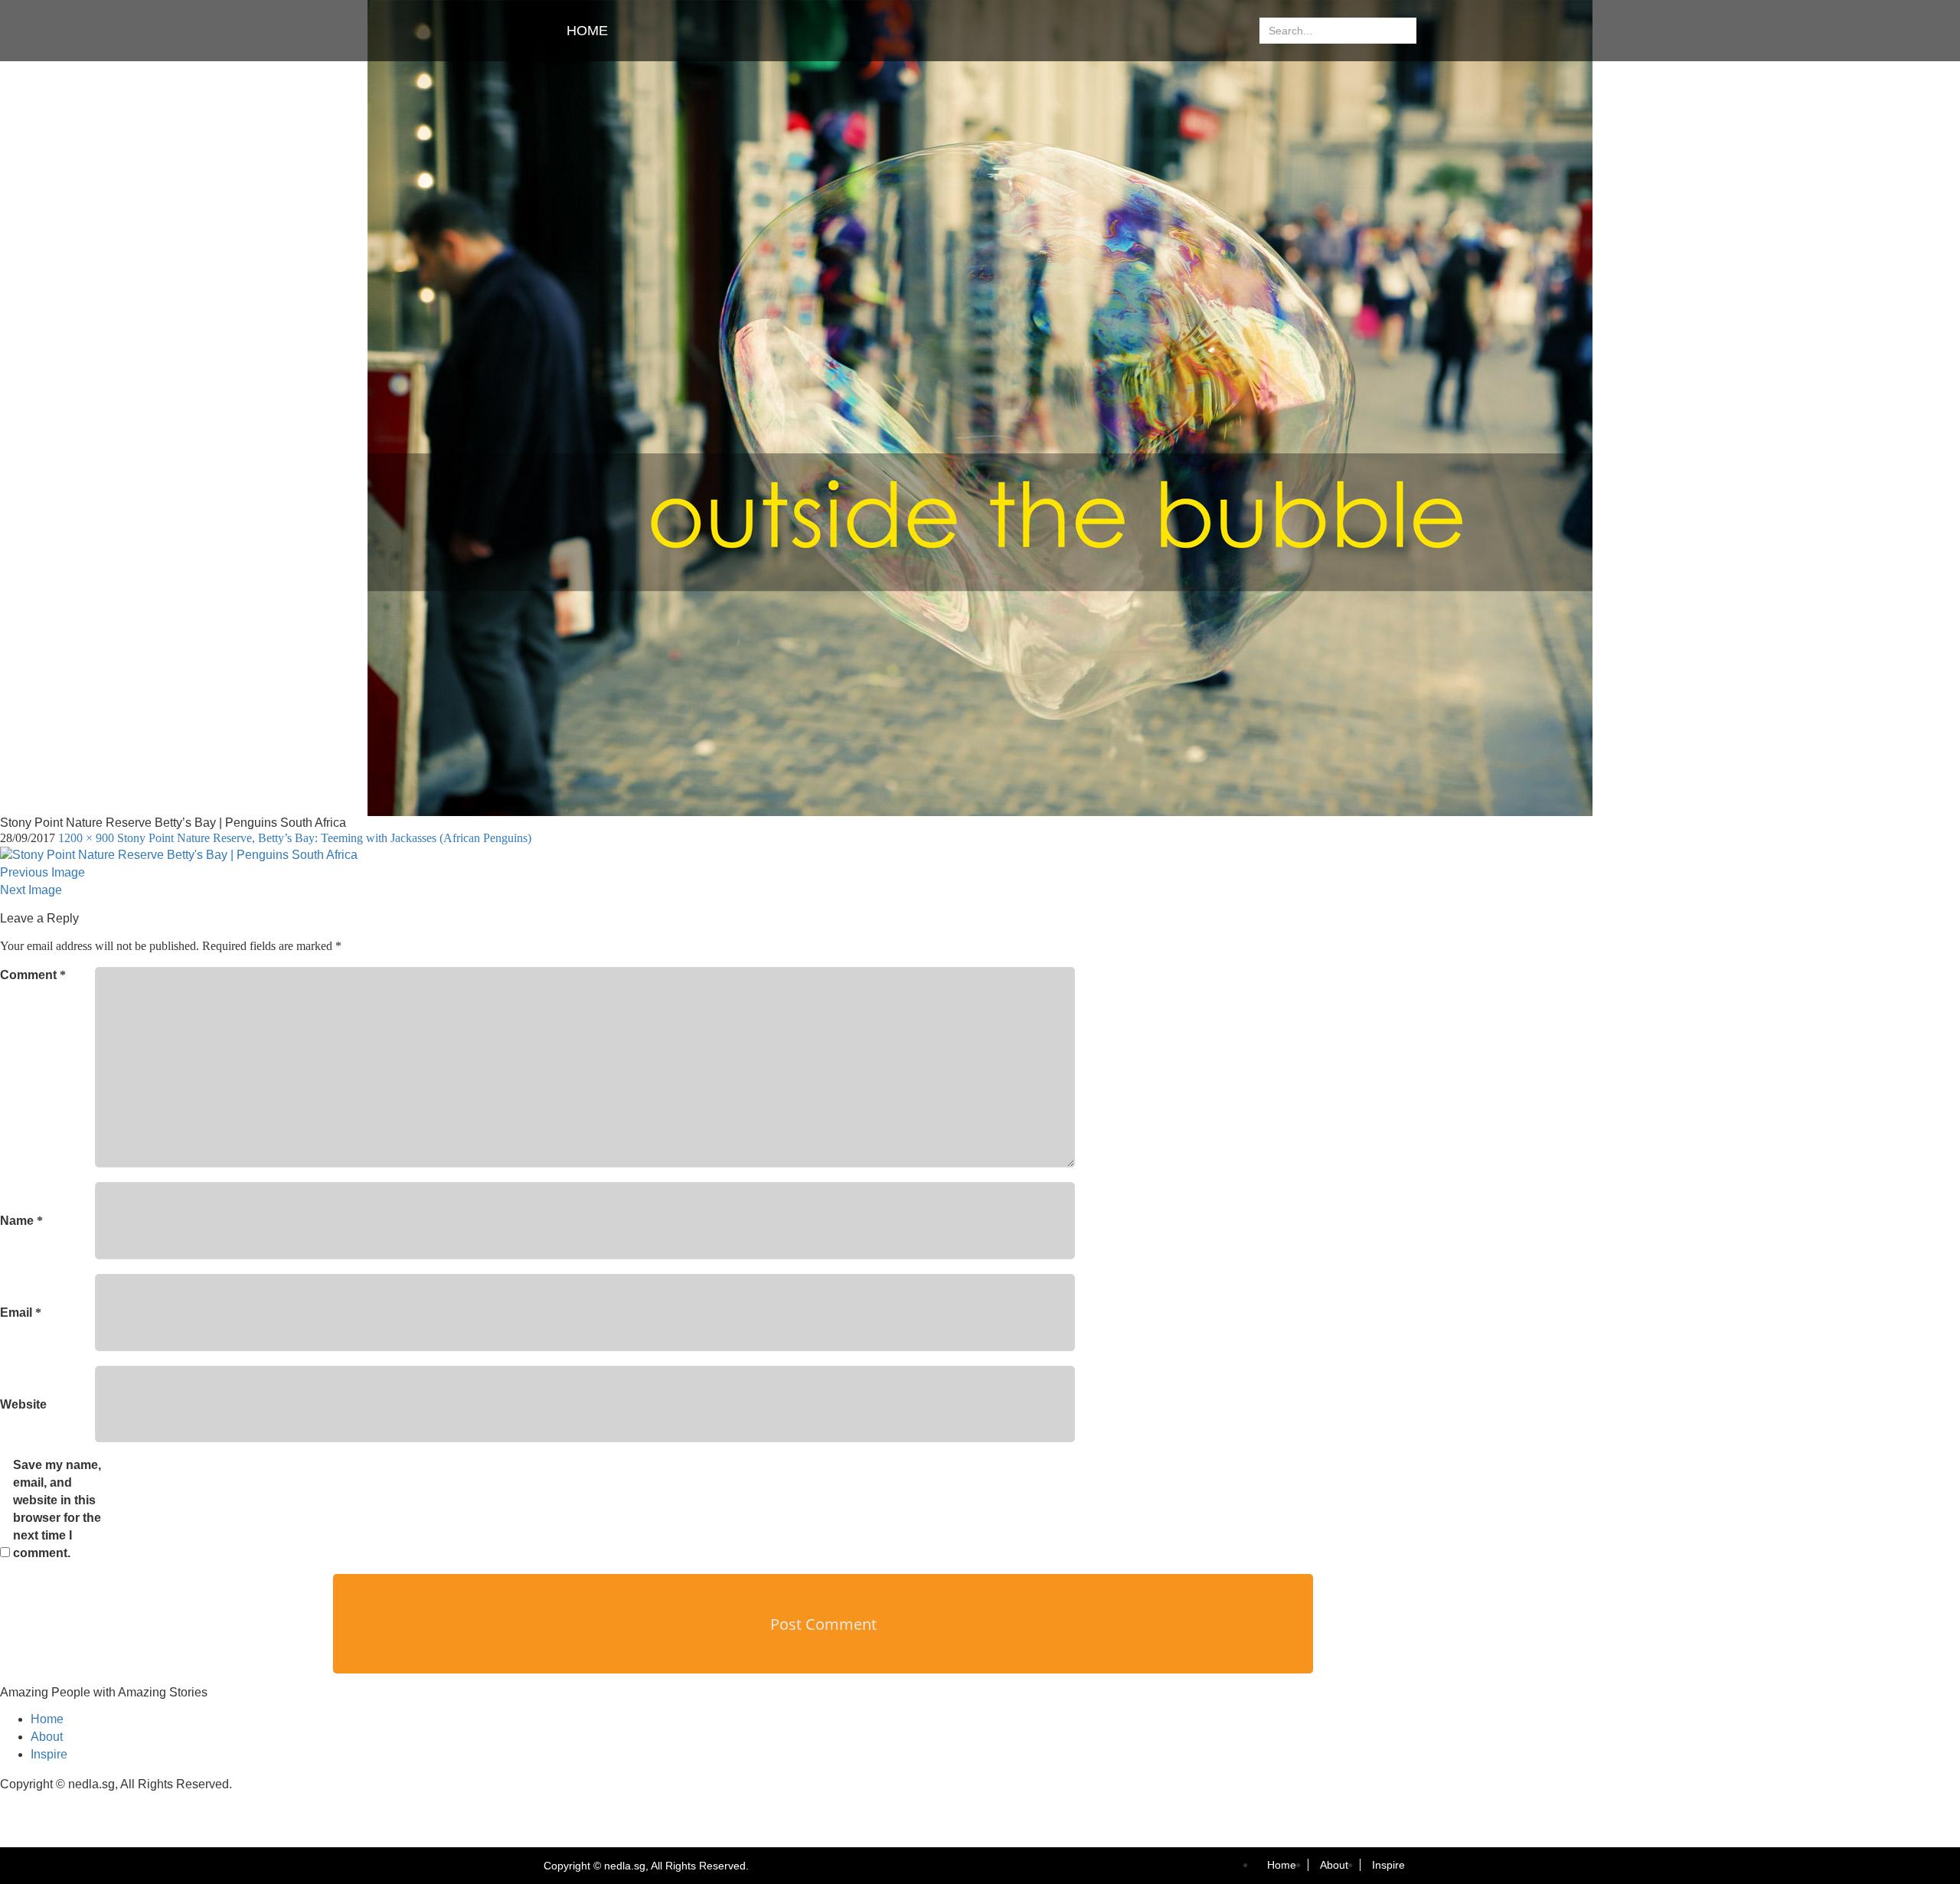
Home (587, 31)
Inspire (49, 1754)
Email (21, 1313)
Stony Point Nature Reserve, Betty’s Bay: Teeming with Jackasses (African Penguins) (324, 838)
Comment (33, 975)
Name (21, 1221)
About (47, 1737)
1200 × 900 (86, 838)
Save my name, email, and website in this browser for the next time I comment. (57, 1509)
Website (23, 1404)
